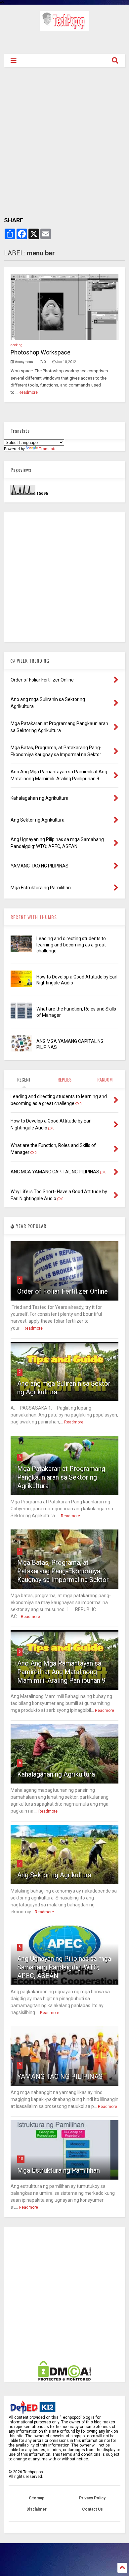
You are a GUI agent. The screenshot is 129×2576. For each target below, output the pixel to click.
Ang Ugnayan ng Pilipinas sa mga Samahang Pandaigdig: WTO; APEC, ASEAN (64, 1967)
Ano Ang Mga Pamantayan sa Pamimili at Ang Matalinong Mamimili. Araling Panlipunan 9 (61, 1672)
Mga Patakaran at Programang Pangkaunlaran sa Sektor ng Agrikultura (61, 1477)
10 (21, 2159)
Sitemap (37, 2498)
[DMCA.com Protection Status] (64, 2379)
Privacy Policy (92, 2498)
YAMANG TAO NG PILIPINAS (60, 2077)
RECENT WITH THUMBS (34, 917)
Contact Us (92, 2509)
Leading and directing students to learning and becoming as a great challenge (71, 944)
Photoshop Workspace (41, 352)
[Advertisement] (65, 41)
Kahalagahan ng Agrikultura (56, 1774)
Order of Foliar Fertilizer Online (63, 1291)
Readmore (28, 392)
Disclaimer (37, 2509)
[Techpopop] (64, 28)
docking (17, 345)
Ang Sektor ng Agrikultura (54, 1875)
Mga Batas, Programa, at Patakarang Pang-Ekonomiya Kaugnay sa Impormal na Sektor (63, 1571)
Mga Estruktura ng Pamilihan (59, 2170)
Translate (48, 449)
